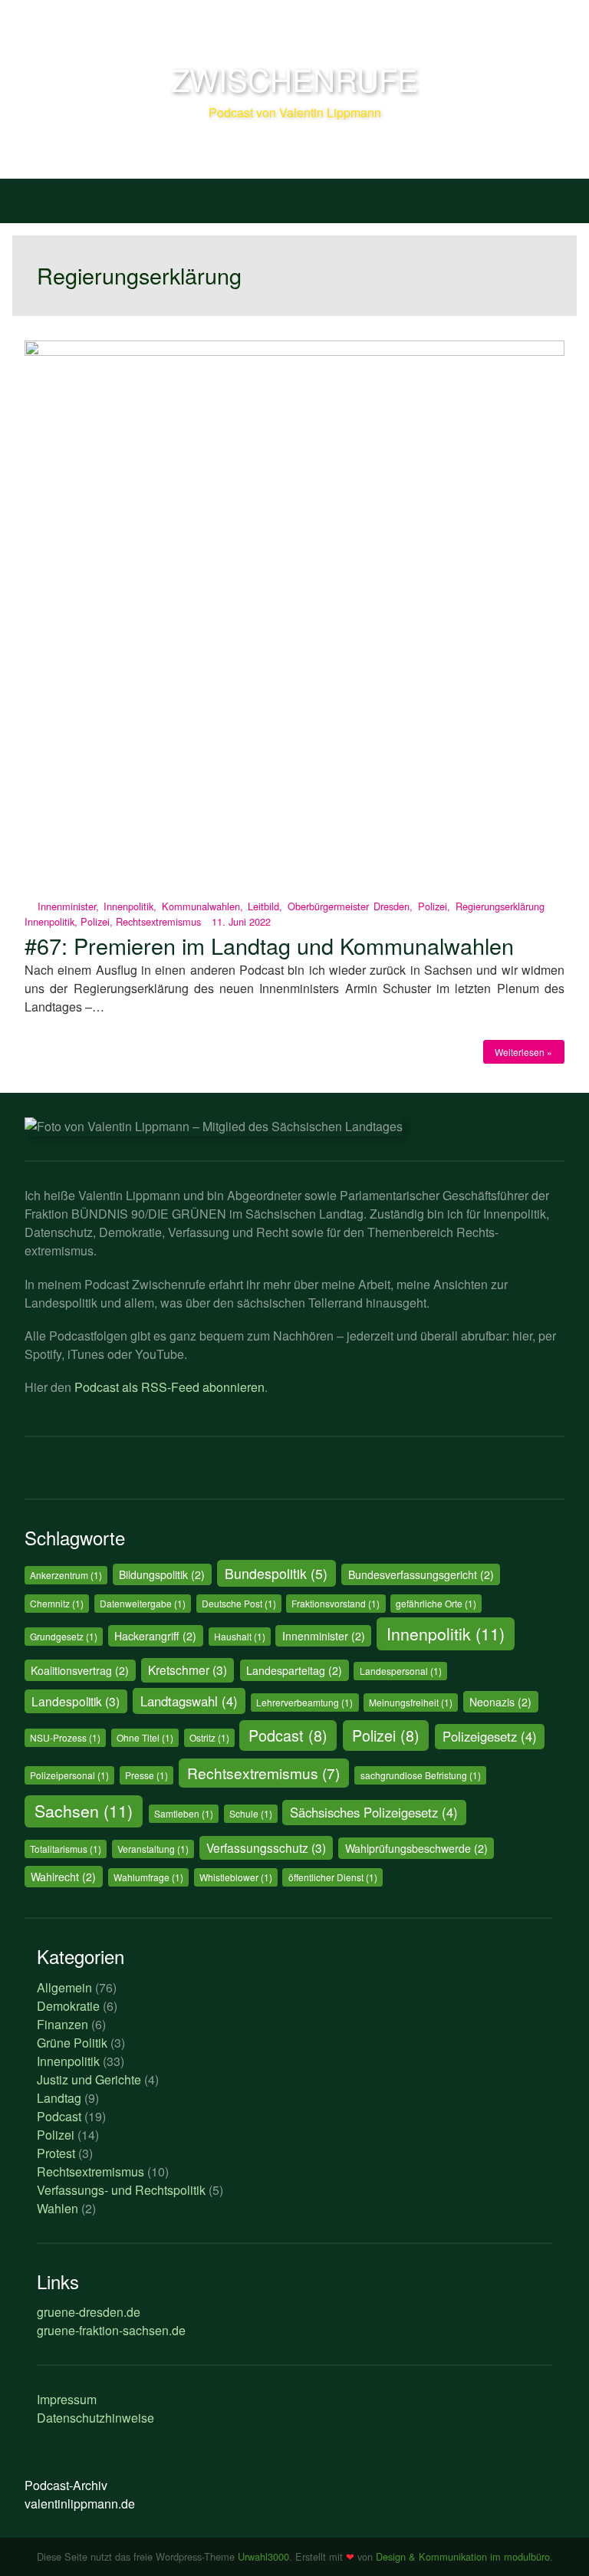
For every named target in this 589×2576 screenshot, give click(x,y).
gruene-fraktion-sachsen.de (111, 2330)
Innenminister (67, 906)
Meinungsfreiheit (411, 1702)
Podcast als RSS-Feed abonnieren (169, 1387)
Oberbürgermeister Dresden (349, 906)
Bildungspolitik (162, 1574)
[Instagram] (160, 1478)
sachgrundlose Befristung (421, 1775)
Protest (56, 2153)
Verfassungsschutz (266, 1847)
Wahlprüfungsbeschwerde (416, 1848)
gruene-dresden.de (89, 2312)
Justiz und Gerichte (89, 2079)
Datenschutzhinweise (95, 2418)
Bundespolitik (276, 1573)
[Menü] (30, 198)
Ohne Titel (145, 1737)
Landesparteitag (294, 1670)
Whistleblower (236, 1877)
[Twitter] (40, 1478)
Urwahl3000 (263, 2556)
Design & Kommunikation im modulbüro (463, 2556)
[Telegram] (120, 1478)
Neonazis (500, 1702)
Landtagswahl (189, 1701)
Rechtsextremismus (158, 921)
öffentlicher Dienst (333, 1877)
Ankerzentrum (66, 1575)
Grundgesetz (64, 1636)
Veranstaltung (153, 1849)
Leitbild (263, 906)
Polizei (433, 906)
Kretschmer (188, 1670)
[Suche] (559, 198)
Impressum (67, 2399)
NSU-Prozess (65, 1737)
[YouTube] (199, 1478)
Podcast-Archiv (66, 2485)
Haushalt (240, 1636)
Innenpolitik (128, 906)
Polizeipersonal (69, 1775)
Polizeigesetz (490, 1736)
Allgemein (64, 1987)
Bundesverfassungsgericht (421, 1574)
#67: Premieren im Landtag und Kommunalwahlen (269, 945)
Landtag (59, 2098)
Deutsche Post (239, 1603)
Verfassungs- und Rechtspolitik (121, 2190)
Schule (251, 1813)
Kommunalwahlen (201, 906)
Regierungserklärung (500, 906)
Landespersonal (401, 1671)
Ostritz (209, 1737)
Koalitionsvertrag (80, 1670)
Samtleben (184, 1813)
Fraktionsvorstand (336, 1603)
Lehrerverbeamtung (304, 1702)
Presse (146, 1775)
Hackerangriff (155, 1636)
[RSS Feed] (239, 1478)
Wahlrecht (63, 1877)
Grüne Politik (72, 2043)
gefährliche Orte (436, 1603)
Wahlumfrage (148, 1877)
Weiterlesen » (523, 1052)
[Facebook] (80, 1478)
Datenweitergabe (143, 1603)
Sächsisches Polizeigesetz (374, 1812)
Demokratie (68, 2006)
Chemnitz (57, 1603)
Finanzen (63, 2024)
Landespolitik (76, 1701)
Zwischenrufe (294, 79)
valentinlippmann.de (80, 2504)
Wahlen (58, 2208)
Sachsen (84, 1811)
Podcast (288, 1735)
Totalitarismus (66, 1849)
